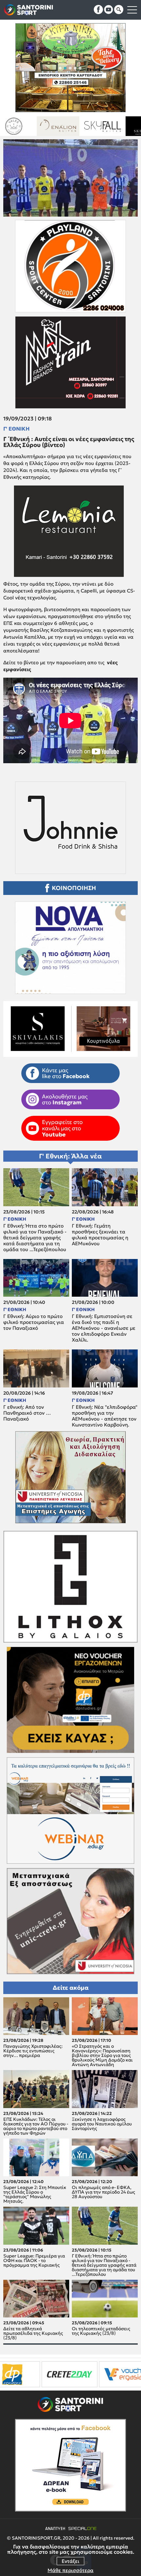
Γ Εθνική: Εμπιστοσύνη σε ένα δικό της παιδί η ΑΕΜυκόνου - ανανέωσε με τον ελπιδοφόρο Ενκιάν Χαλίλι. (104, 1328)
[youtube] (109, 10)
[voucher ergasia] (30, 2374)
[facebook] (98, 10)
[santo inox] (102, 126)
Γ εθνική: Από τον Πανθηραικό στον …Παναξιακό (27, 1413)
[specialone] (74, 2374)
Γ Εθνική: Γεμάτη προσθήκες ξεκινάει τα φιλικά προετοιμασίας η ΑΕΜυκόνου (100, 1235)
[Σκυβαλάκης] (58, 126)
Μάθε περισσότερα (70, 2570)
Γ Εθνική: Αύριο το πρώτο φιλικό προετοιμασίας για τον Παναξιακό (34, 1322)
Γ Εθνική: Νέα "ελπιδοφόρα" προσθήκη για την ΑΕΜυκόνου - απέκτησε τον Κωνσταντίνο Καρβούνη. (105, 1416)
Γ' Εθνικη (16, 429)
